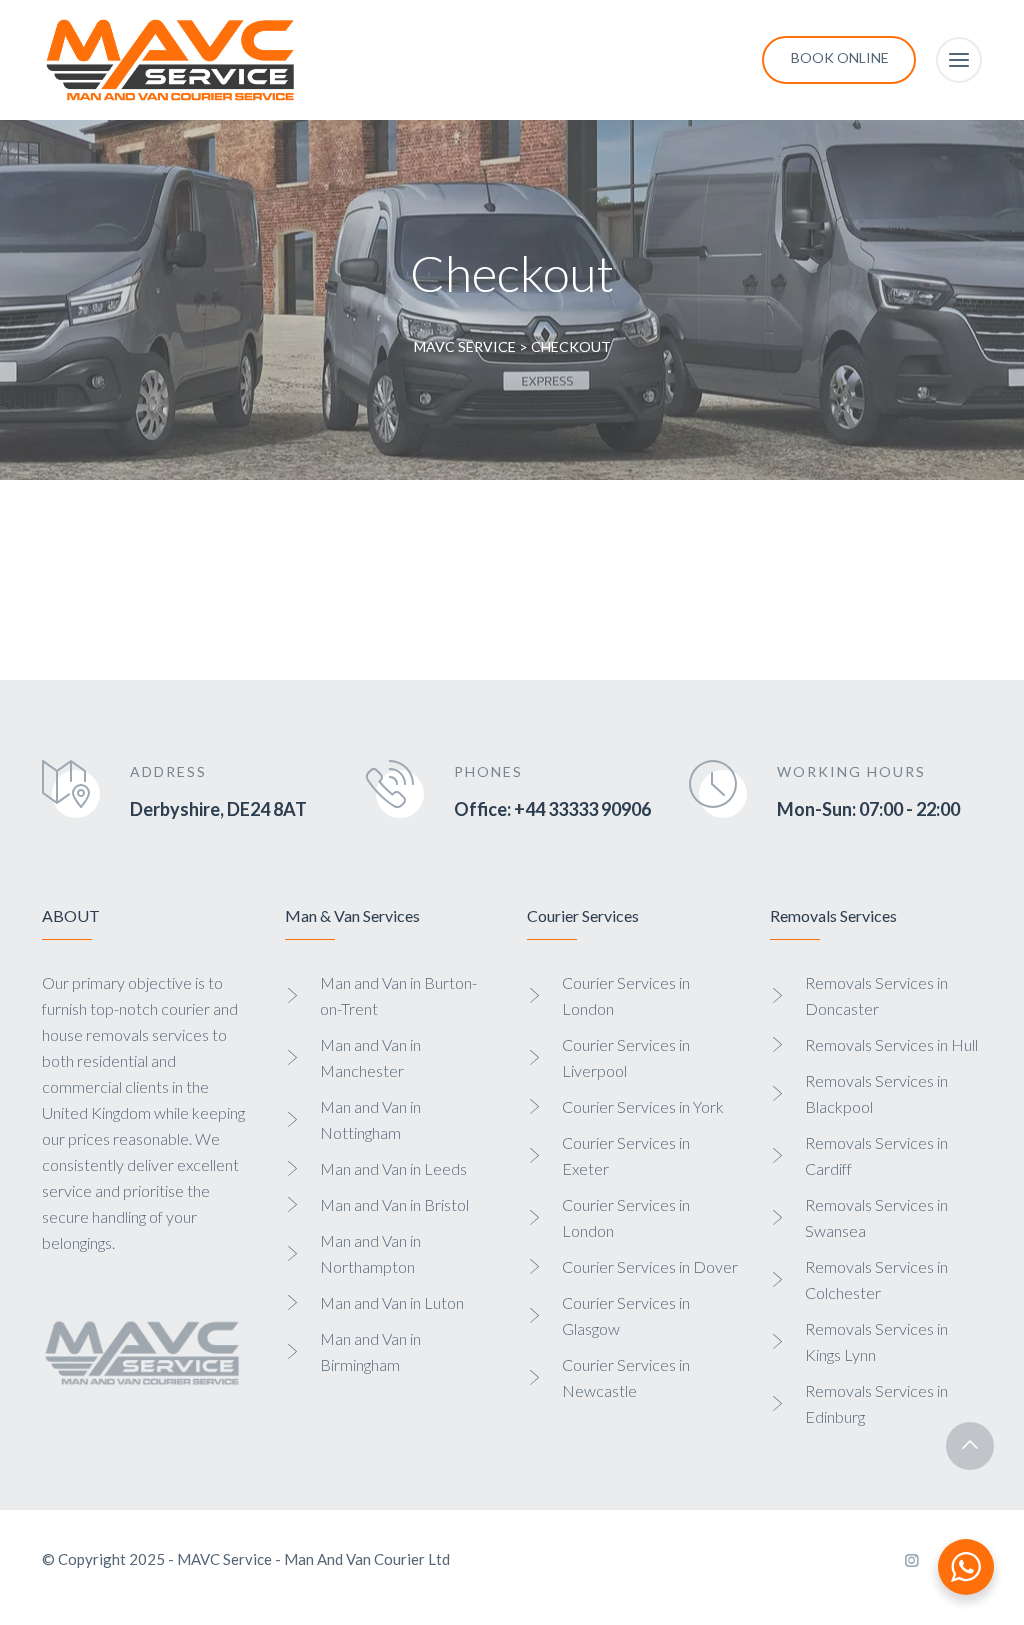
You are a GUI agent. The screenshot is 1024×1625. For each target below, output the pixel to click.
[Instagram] (912, 1560)
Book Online (840, 57)
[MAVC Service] (170, 60)
